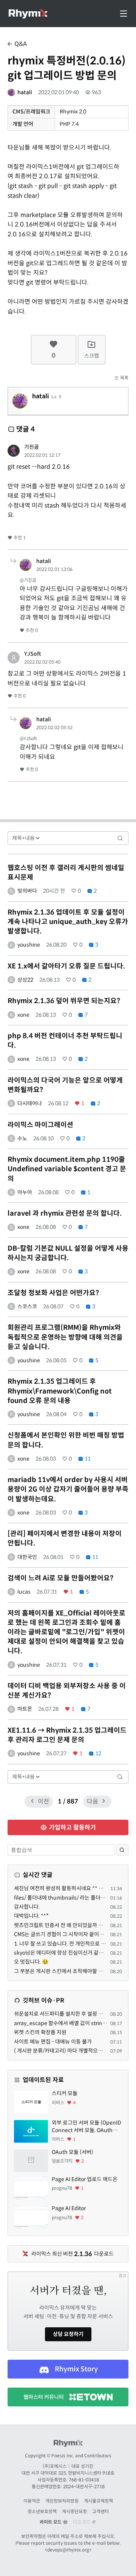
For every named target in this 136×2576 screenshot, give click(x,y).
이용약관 (32, 2501)
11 (87, 1459)
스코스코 (27, 1306)
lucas (24, 1592)
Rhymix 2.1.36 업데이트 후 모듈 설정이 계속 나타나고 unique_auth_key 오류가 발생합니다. (68, 922)
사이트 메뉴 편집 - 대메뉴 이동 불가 (53, 2042)
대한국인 (27, 1557)
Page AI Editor (69, 2208)
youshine (29, 945)
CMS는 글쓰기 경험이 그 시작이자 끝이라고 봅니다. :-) (73, 1934)
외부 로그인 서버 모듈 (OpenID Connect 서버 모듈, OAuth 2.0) (87, 2127)
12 (98, 1753)
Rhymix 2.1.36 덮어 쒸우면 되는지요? (64, 1001)
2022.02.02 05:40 (42, 662)
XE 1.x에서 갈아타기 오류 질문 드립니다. (66, 966)
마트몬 (25, 1709)
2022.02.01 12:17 (42, 455)
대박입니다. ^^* (31, 1916)
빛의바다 (27, 891)
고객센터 (100, 2511)
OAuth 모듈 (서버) (73, 2152)
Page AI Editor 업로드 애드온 (85, 2179)
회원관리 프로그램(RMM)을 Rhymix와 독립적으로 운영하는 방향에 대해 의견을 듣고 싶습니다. (65, 1337)
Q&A (20, 44)
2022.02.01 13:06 (54, 569)
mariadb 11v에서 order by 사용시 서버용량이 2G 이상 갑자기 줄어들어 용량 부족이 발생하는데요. (68, 1489)
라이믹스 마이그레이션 (40, 1125)
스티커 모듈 (65, 2093)
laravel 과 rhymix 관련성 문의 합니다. (65, 1213)
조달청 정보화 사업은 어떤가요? (53, 1293)
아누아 (25, 1192)
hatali (25, 92)
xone (23, 1015)
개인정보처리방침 (62, 2501)
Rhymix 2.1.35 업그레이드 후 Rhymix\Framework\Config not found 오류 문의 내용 (60, 1391)
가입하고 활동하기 (72, 1827)
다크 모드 (82, 2522)
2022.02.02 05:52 (54, 727)
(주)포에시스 (55, 2466)
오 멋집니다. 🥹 (31, 1962)
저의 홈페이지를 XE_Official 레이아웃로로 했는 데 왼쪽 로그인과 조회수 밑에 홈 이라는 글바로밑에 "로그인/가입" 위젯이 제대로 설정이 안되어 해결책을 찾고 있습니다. (66, 1632)
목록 (124, 378)
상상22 (25, 980)
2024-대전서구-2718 (84, 2487)
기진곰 (32, 447)
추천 (19, 538)
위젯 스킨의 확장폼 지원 (40, 2032)
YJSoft (33, 654)
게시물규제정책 (98, 2501)
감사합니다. (27, 1907)
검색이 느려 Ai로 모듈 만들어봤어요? (60, 1578)
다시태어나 (30, 1103)
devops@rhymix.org (68, 2550)
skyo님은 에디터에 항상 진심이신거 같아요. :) (64, 1953)
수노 (22, 1138)
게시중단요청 (74, 2511)
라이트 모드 (51, 2522)
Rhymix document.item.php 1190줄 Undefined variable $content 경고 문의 (67, 1169)
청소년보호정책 (42, 2511)
